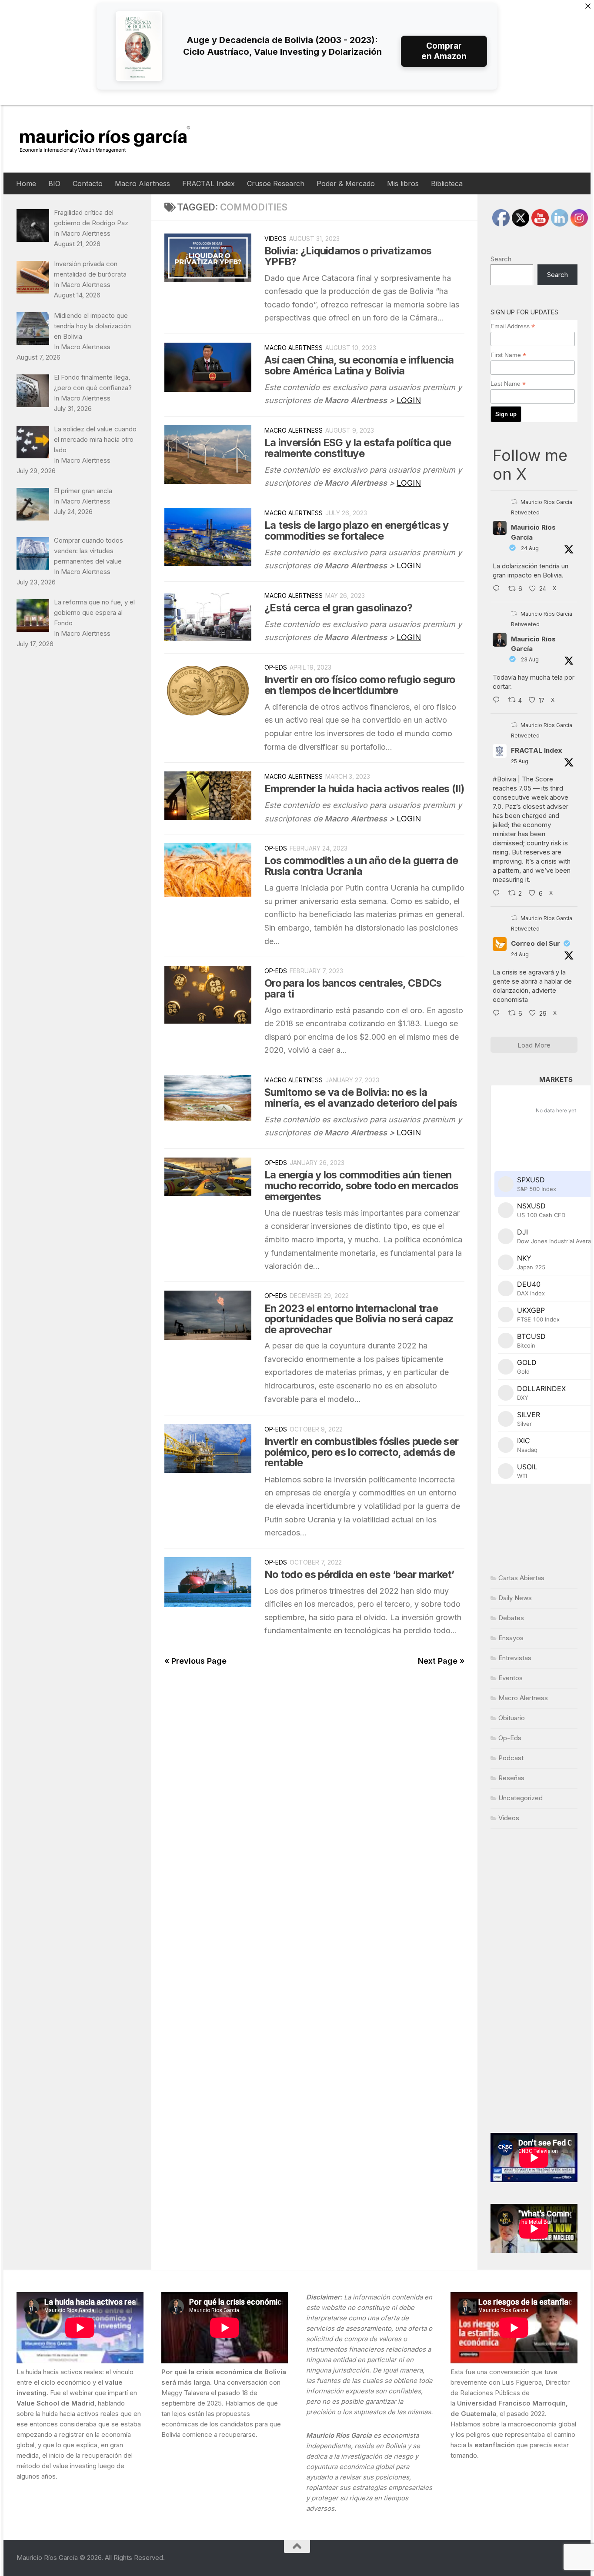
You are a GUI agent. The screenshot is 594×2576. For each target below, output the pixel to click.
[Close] (588, 6)
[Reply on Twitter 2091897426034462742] (498, 589)
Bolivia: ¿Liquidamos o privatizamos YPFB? (348, 256)
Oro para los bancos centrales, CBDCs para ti (353, 988)
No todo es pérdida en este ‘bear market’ (359, 1574)
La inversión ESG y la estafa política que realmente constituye (358, 448)
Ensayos (511, 1638)
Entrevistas (515, 1658)
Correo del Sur (536, 943)
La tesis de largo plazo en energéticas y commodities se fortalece (357, 531)
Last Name (508, 384)
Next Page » (441, 1661)
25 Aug (520, 761)
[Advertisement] (534, 1981)
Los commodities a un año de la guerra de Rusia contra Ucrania (361, 866)
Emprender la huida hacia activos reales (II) (364, 789)
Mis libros (403, 184)
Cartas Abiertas (521, 1578)
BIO (54, 184)
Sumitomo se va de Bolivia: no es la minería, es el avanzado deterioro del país (361, 1098)
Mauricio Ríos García (533, 532)
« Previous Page (195, 1661)
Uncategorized (521, 1798)
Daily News (515, 1598)
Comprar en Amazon (444, 51)
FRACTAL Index (209, 184)
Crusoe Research (276, 184)
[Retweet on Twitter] (514, 502)
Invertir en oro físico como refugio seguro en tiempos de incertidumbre (360, 685)
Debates (511, 1618)
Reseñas (511, 1778)
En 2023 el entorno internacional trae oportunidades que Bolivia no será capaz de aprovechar (359, 1319)
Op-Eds (276, 667)
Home (26, 184)
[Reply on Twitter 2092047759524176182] (498, 894)
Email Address (513, 326)
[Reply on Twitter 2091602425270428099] (498, 701)
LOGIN (409, 400)
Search (501, 259)
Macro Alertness (142, 184)
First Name (508, 355)
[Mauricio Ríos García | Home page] (113, 139)
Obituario (512, 1718)
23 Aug (530, 659)
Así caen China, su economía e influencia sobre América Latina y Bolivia (359, 365)
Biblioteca (447, 184)
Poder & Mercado (346, 184)
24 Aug (530, 548)
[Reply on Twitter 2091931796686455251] (498, 1014)
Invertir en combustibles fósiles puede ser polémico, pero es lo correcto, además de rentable (361, 1452)
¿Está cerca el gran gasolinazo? (338, 608)
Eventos (511, 1678)
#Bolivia (504, 779)
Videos (275, 239)
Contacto (88, 184)
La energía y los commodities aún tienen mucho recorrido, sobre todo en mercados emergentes (361, 1186)
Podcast (511, 1758)
